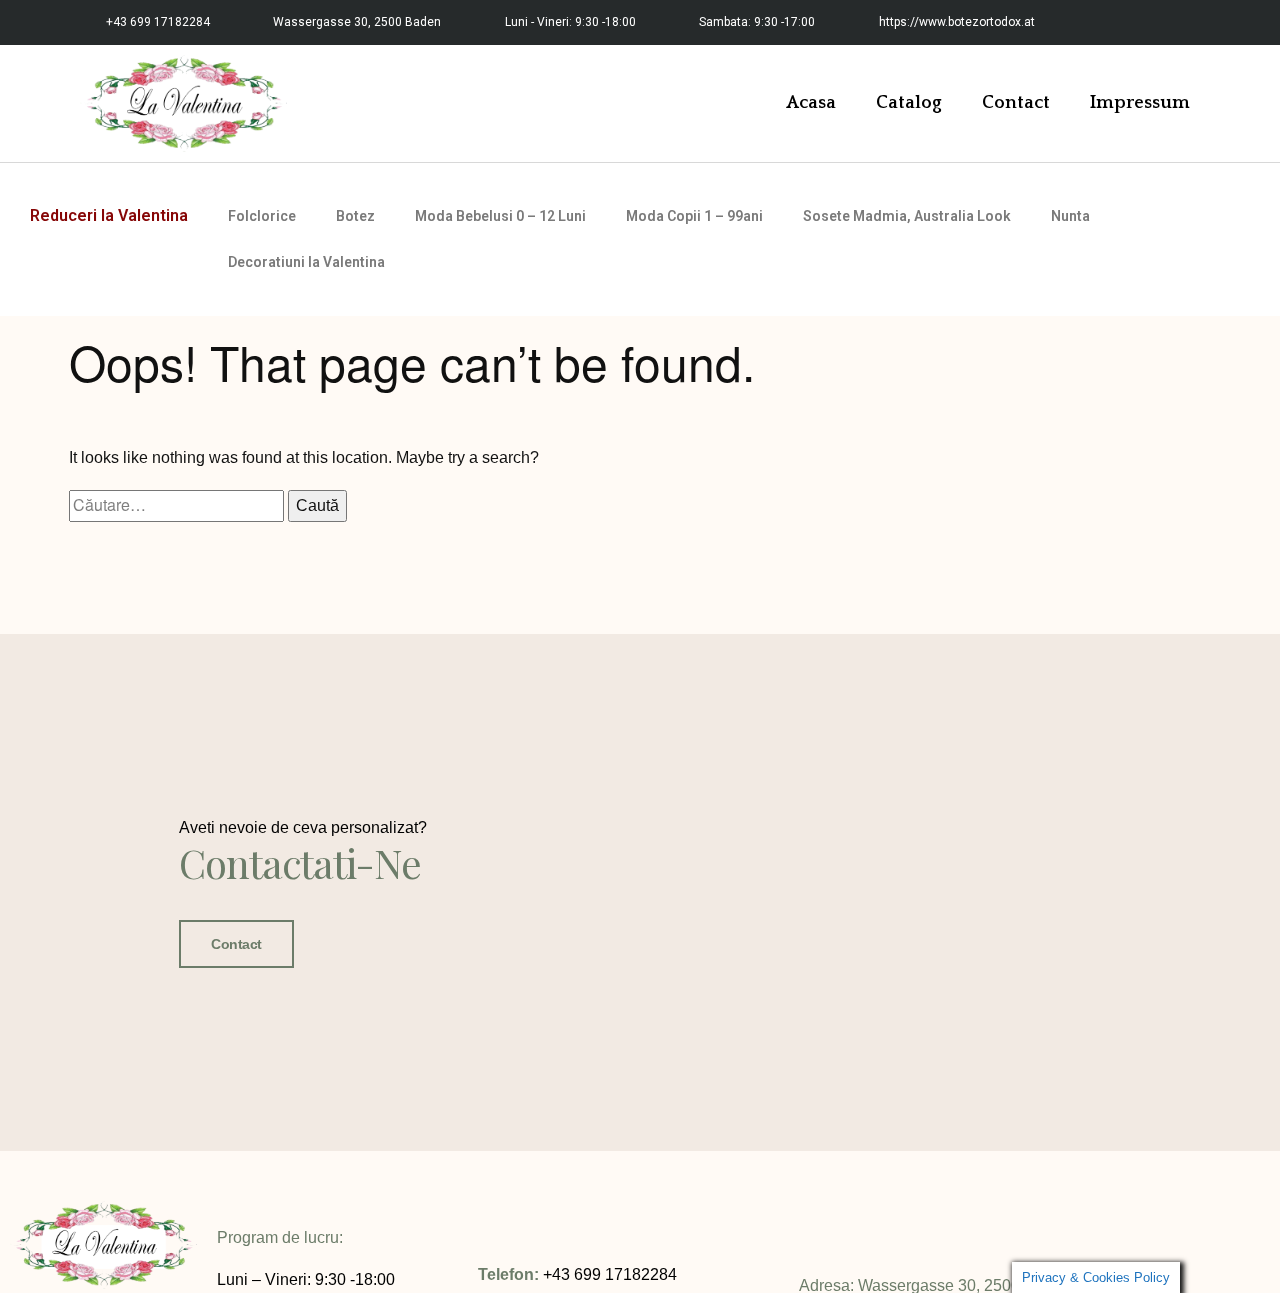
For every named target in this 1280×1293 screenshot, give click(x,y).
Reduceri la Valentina (109, 215)
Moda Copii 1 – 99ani (694, 216)
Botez (355, 216)
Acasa (811, 103)
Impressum (1140, 103)
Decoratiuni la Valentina (306, 262)
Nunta (1070, 216)
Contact (1016, 103)
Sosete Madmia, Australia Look (907, 216)
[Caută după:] (178, 505)
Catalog (909, 103)
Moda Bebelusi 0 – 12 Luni (500, 216)
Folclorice (262, 216)
